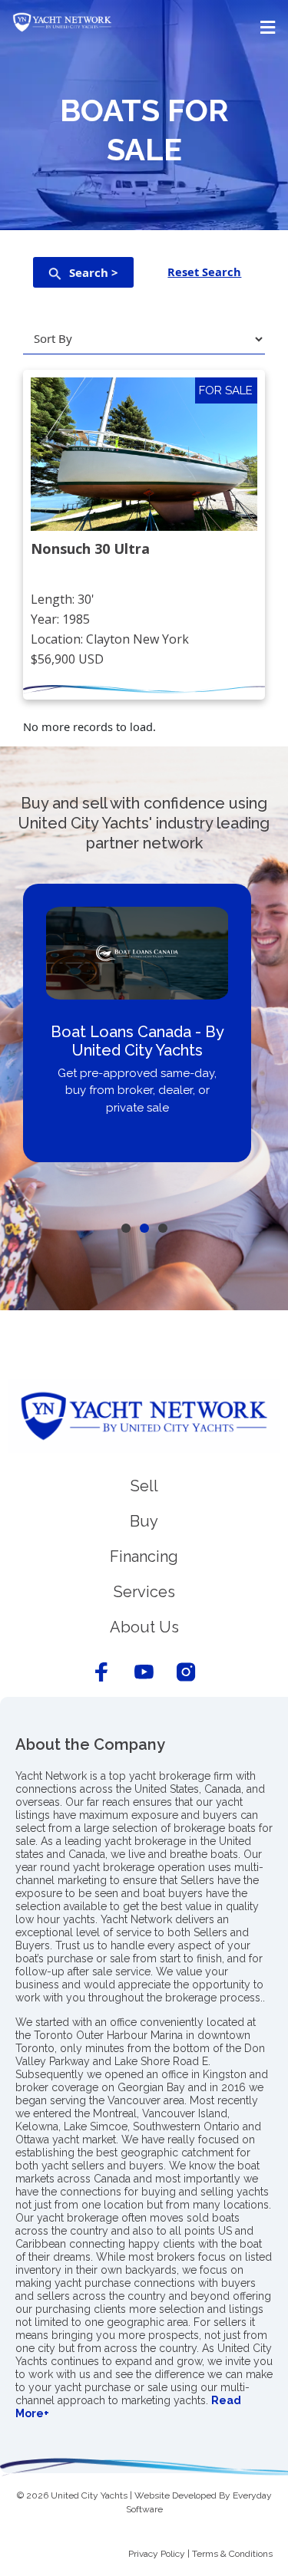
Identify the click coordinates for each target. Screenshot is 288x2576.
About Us (144, 1627)
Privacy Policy (157, 2554)
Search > (94, 272)
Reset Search (204, 272)
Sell (144, 1486)
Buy (144, 1521)
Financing (144, 1556)
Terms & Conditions (232, 2554)
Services (144, 1592)
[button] (144, 27)
